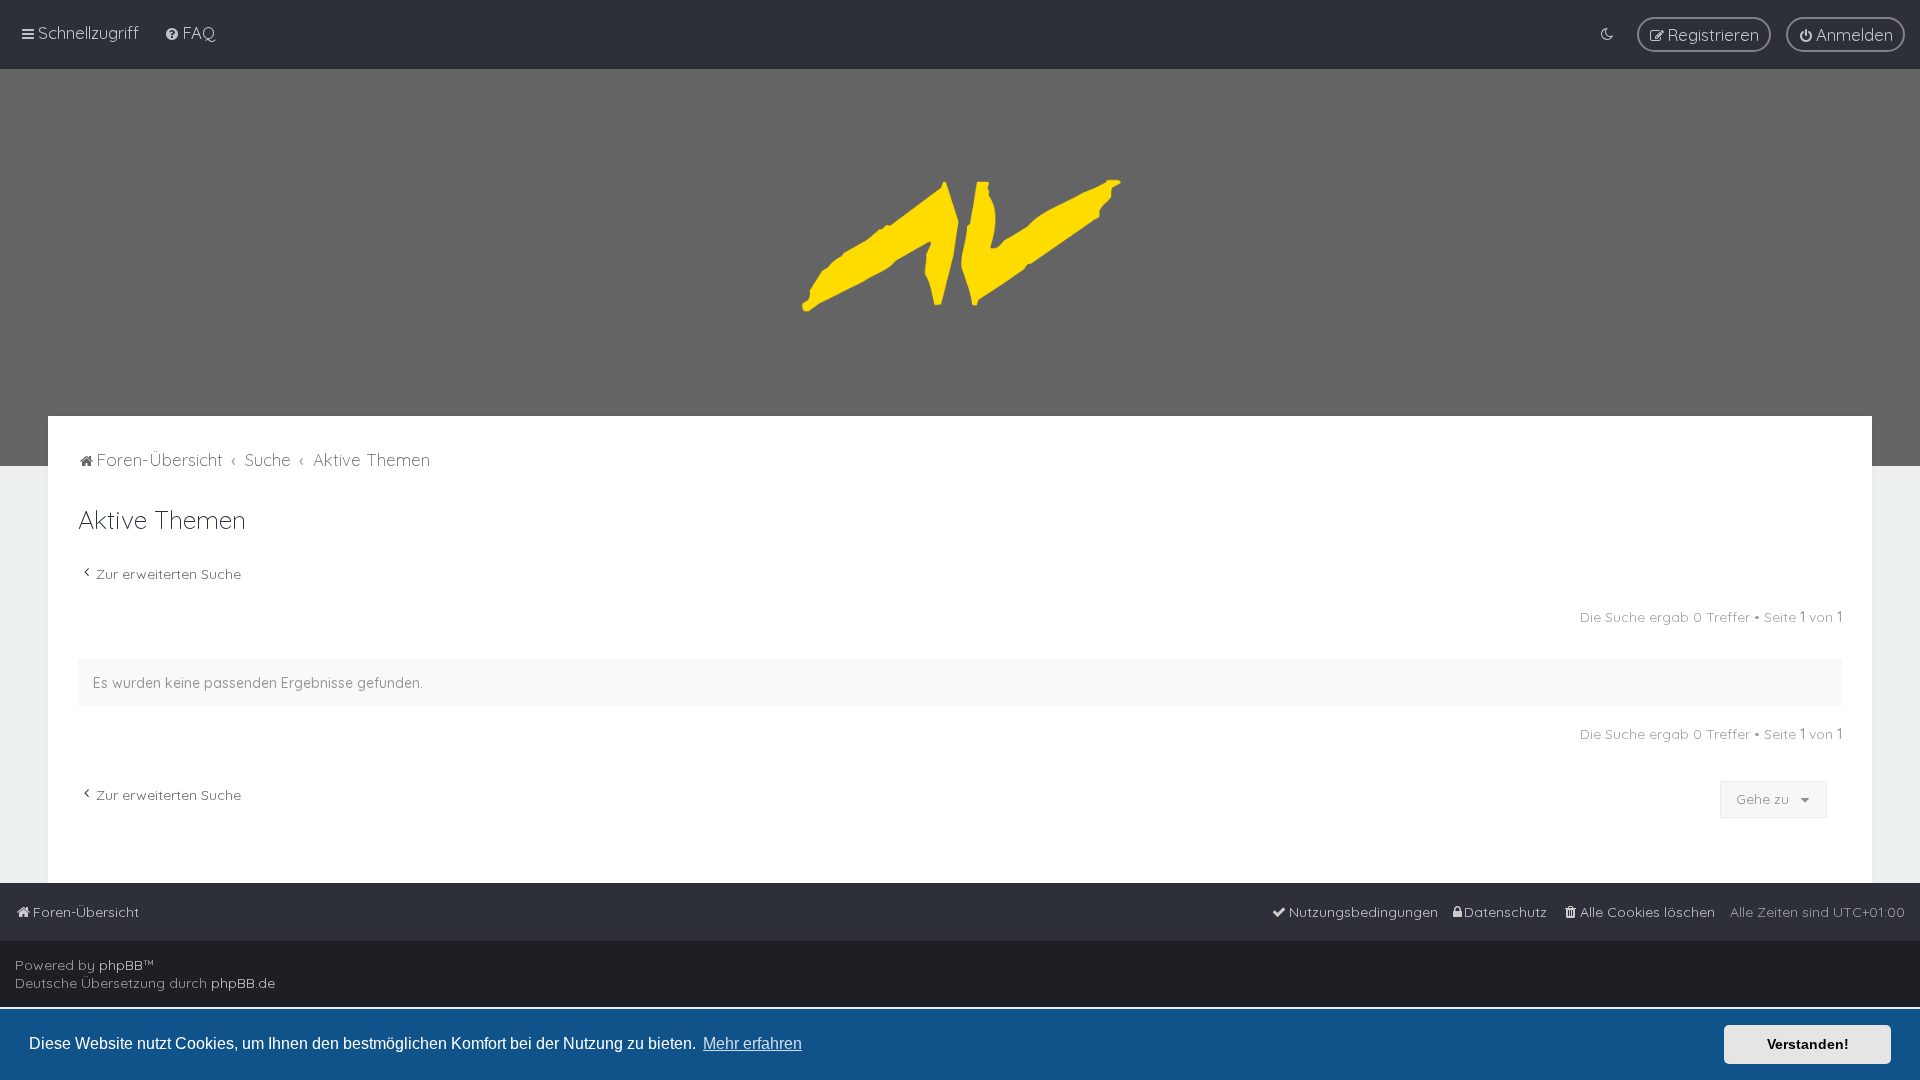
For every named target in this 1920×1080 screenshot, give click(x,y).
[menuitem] (189, 32)
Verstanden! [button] (1808, 1044)
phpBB (121, 965)
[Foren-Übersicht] (960, 242)
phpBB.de (243, 983)
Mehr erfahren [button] (752, 1043)
